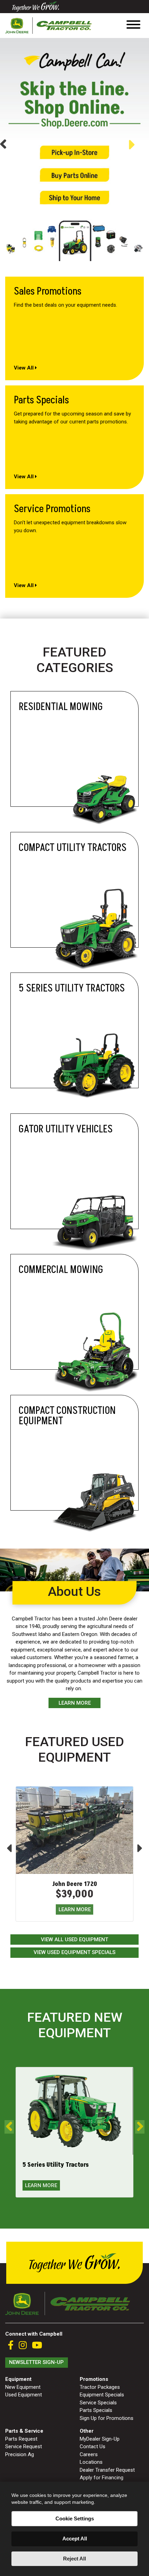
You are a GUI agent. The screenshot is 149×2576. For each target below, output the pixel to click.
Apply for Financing (102, 2478)
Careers (89, 2454)
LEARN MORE (75, 1909)
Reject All (74, 2559)
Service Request (24, 2446)
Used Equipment (24, 2395)
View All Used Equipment (74, 1940)
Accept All (75, 2539)
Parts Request (21, 2439)
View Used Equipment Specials (74, 1952)
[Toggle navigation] (133, 26)
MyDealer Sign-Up (100, 2439)
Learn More (75, 1703)
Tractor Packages (100, 2387)
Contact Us (93, 2446)
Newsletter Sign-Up (36, 2362)
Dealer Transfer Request (107, 2470)
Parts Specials (96, 2410)
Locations (91, 2462)
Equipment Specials (102, 2395)
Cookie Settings (75, 2518)
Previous (3, 145)
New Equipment (23, 2387)
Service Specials (98, 2403)
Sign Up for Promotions (107, 2418)
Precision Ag (20, 2454)
